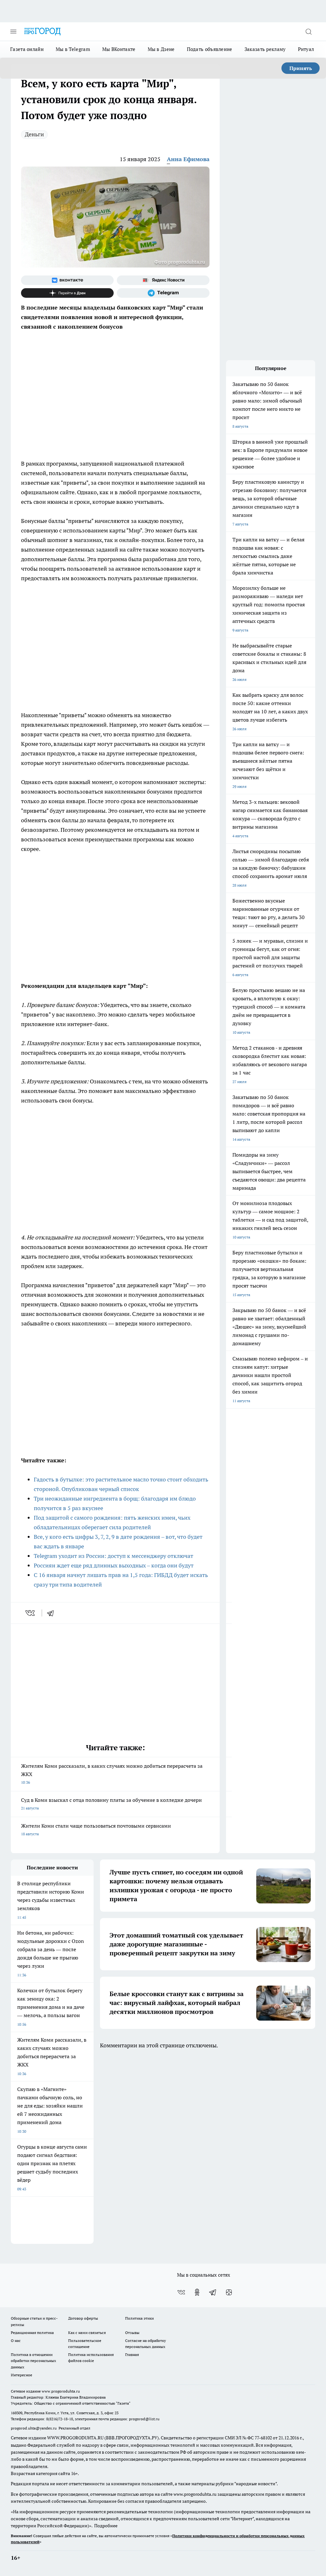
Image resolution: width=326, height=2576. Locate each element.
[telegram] (53, 1613)
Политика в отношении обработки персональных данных (33, 2361)
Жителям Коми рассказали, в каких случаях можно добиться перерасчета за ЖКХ (112, 1774)
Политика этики (139, 2318)
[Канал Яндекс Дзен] (67, 293)
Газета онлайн (27, 49)
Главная (132, 2355)
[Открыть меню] (13, 32)
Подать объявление (210, 49)
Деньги (34, 134)
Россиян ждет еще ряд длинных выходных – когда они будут (114, 1565)
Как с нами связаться (87, 2333)
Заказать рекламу (265, 49)
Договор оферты (83, 2318)
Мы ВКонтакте (119, 49)
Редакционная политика (32, 2333)
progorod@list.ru (144, 2419)
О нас (16, 2341)
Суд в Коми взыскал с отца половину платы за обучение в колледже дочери (111, 1804)
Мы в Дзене (161, 49)
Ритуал (306, 49)
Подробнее (106, 2526)
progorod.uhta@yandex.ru (34, 2428)
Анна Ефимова (188, 159)
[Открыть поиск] (308, 32)
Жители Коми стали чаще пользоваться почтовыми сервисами (96, 1829)
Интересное (21, 2375)
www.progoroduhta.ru (61, 2391)
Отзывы (132, 2333)
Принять (301, 68)
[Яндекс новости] (163, 280)
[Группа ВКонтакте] (67, 280)
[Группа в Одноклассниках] (197, 2292)
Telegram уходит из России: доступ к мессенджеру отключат (113, 1556)
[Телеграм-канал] (163, 293)
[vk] (31, 1613)
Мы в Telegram (73, 49)
